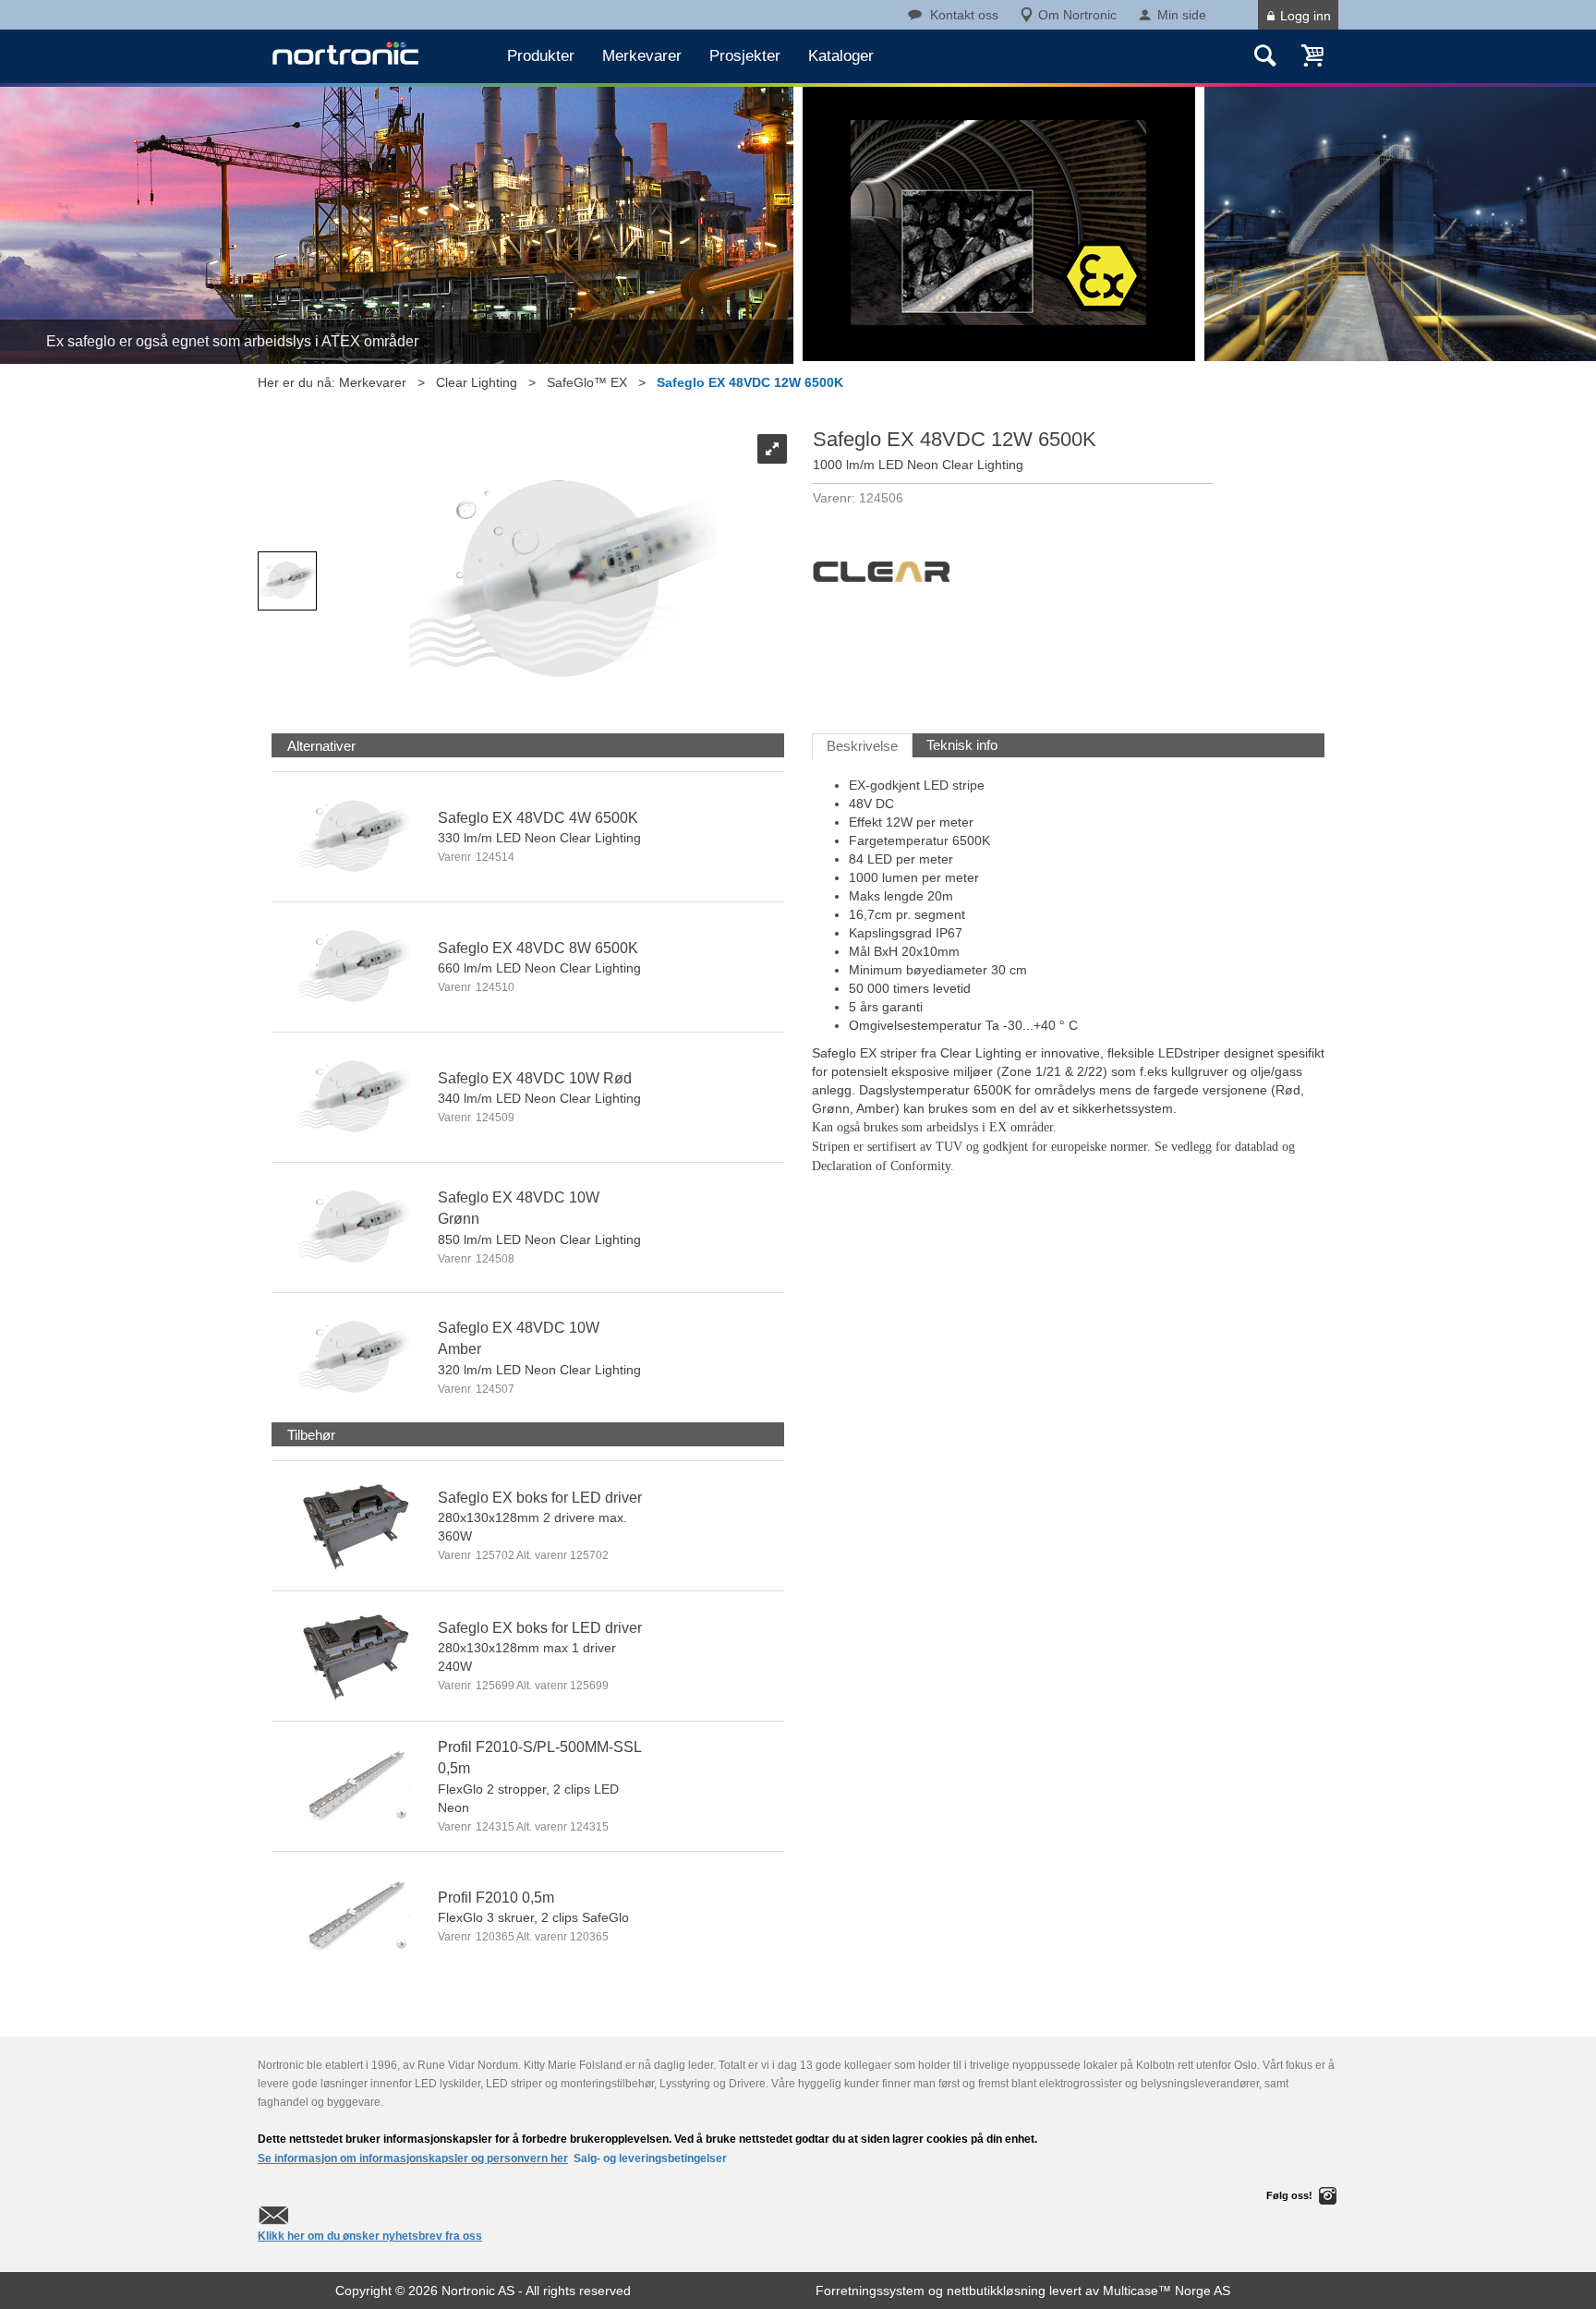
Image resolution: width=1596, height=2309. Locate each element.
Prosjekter (745, 56)
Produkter (541, 56)
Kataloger (841, 56)
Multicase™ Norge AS (1167, 2291)
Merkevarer (642, 56)
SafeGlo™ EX (587, 382)
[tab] (321, 746)
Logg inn (1306, 16)
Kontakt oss (964, 15)
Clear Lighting (477, 382)
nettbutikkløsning (996, 2291)
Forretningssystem (870, 2291)
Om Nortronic (1077, 15)
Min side (1182, 15)
